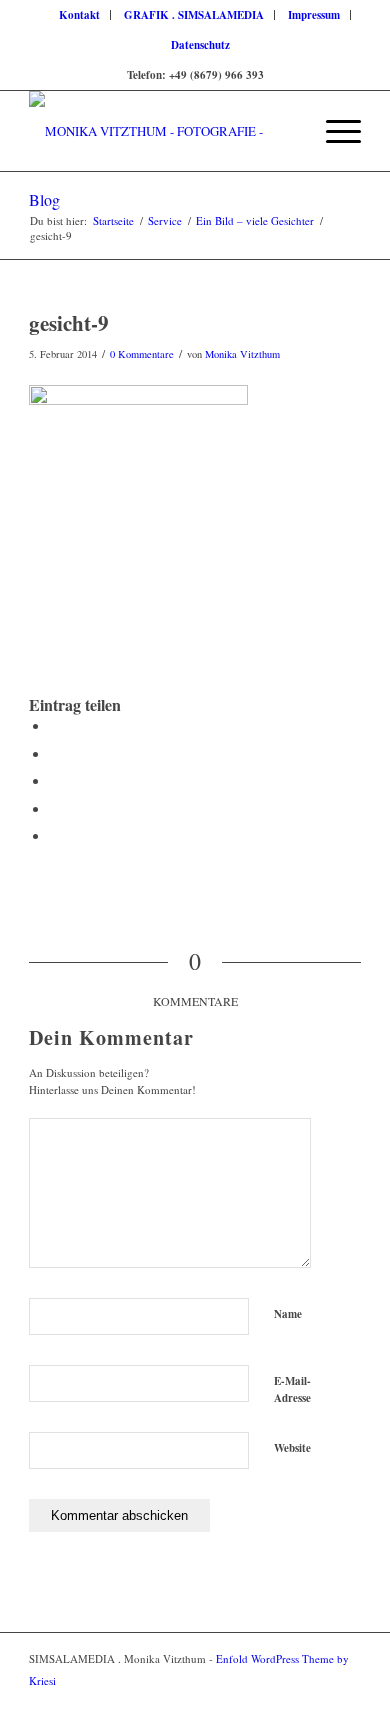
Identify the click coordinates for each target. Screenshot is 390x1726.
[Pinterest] (346, 1701)
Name (288, 1314)
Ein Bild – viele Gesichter (255, 220)
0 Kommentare (142, 354)
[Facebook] (316, 1701)
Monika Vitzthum (242, 354)
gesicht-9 (69, 323)
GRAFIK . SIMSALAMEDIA (194, 15)
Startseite (113, 220)
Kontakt (79, 15)
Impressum (314, 15)
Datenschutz (200, 45)
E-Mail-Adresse (292, 1389)
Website (292, 1448)
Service (165, 220)
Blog (44, 199)
